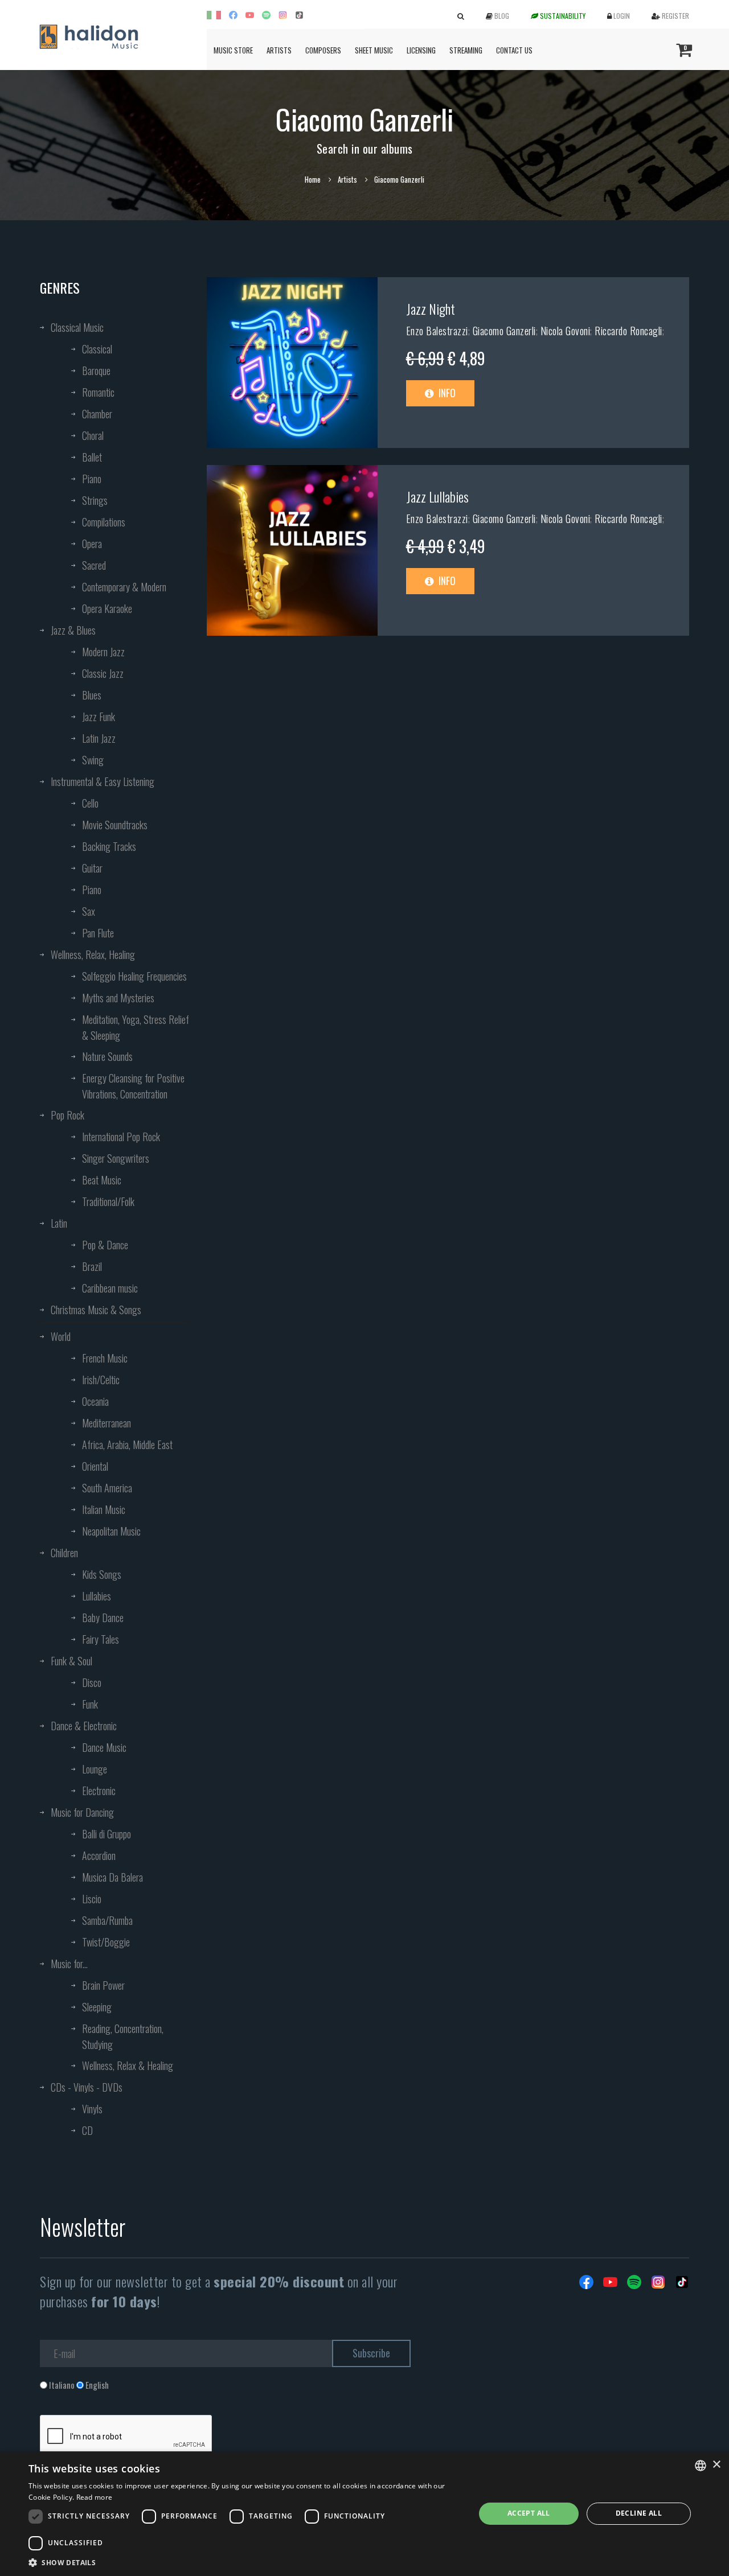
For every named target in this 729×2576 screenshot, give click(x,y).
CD (87, 2130)
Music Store (233, 50)
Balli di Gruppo (107, 1834)
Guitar (92, 868)
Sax (89, 911)
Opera (92, 544)
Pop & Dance (105, 1245)
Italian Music (104, 1509)
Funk (90, 1704)
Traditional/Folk (108, 1201)
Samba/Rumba (107, 1920)
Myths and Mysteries (118, 998)
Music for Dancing (82, 1812)
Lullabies (97, 1596)
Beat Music (102, 1180)
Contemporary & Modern (124, 587)
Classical (97, 349)
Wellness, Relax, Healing (93, 954)
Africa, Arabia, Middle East (127, 1445)
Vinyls (92, 2109)
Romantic (98, 392)
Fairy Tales (101, 1639)
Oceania (95, 1401)
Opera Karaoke (107, 608)
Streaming (466, 50)
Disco (92, 1682)
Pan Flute (98, 933)
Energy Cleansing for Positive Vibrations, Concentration (133, 1086)
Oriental (95, 1466)
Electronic (99, 1791)
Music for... (69, 1964)
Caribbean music (110, 1288)
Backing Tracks (109, 846)
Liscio (92, 1899)
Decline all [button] (639, 2513)
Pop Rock (67, 1115)
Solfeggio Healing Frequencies (134, 976)
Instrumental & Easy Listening (103, 781)
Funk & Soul (71, 1661)
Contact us (514, 50)
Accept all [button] (529, 2513)
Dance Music (104, 1747)
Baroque (96, 371)
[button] (245, 2562)
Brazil (92, 1266)
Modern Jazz (103, 652)
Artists (279, 50)
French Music (105, 1358)
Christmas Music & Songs (96, 1310)
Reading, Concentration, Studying (123, 2036)
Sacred (94, 565)
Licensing (421, 50)
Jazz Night (431, 308)
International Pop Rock (121, 1137)
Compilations (104, 522)
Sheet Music (374, 50)
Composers (323, 50)
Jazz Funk (99, 717)
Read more (95, 2497)
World (61, 1336)
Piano (92, 479)
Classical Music (77, 327)
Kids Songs (102, 1574)
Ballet (92, 457)
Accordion (99, 1855)
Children (64, 1553)
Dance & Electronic (84, 1726)
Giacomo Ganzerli (504, 331)
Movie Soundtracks (115, 825)
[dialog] (364, 2514)
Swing (93, 760)
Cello (90, 803)
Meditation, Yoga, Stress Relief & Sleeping (136, 1027)
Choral (93, 435)
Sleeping (97, 2007)
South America (107, 1488)
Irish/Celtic (101, 1380)
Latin (59, 1223)
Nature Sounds (107, 1056)
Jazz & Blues (73, 630)
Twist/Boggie (106, 1942)
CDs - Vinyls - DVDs (87, 2087)
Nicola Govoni (566, 331)
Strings (95, 500)
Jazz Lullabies (437, 496)
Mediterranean (107, 1423)
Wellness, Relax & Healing (128, 2065)
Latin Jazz (99, 738)
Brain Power (103, 1985)
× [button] (716, 2465)
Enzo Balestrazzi (437, 331)
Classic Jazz (103, 673)
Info (446, 393)
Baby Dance (103, 1618)
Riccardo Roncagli (628, 331)
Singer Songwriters (116, 1158)
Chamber (97, 414)
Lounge (95, 1769)
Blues (92, 695)
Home (313, 179)
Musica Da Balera (112, 1877)
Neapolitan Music (111, 1531)
